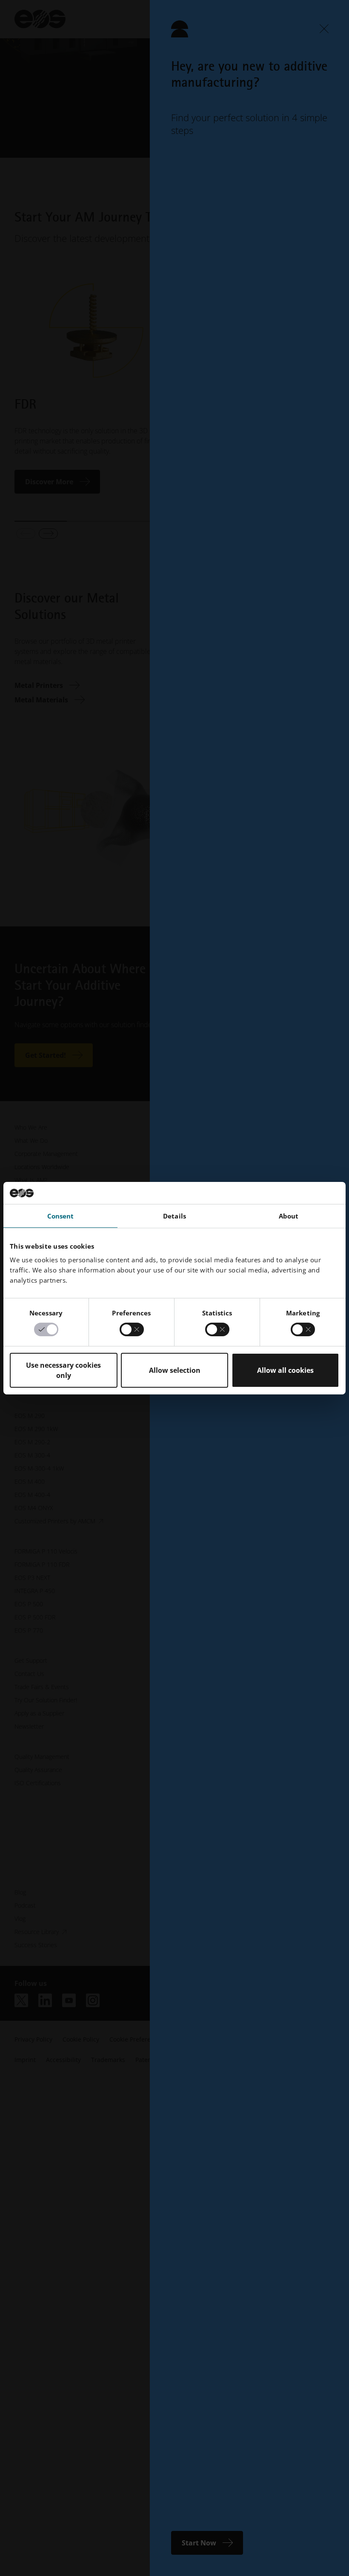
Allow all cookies (285, 1370)
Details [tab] (174, 1216)
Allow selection (175, 1370)
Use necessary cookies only (63, 1370)
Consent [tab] (61, 1216)
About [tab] (289, 1216)
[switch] (132, 1329)
